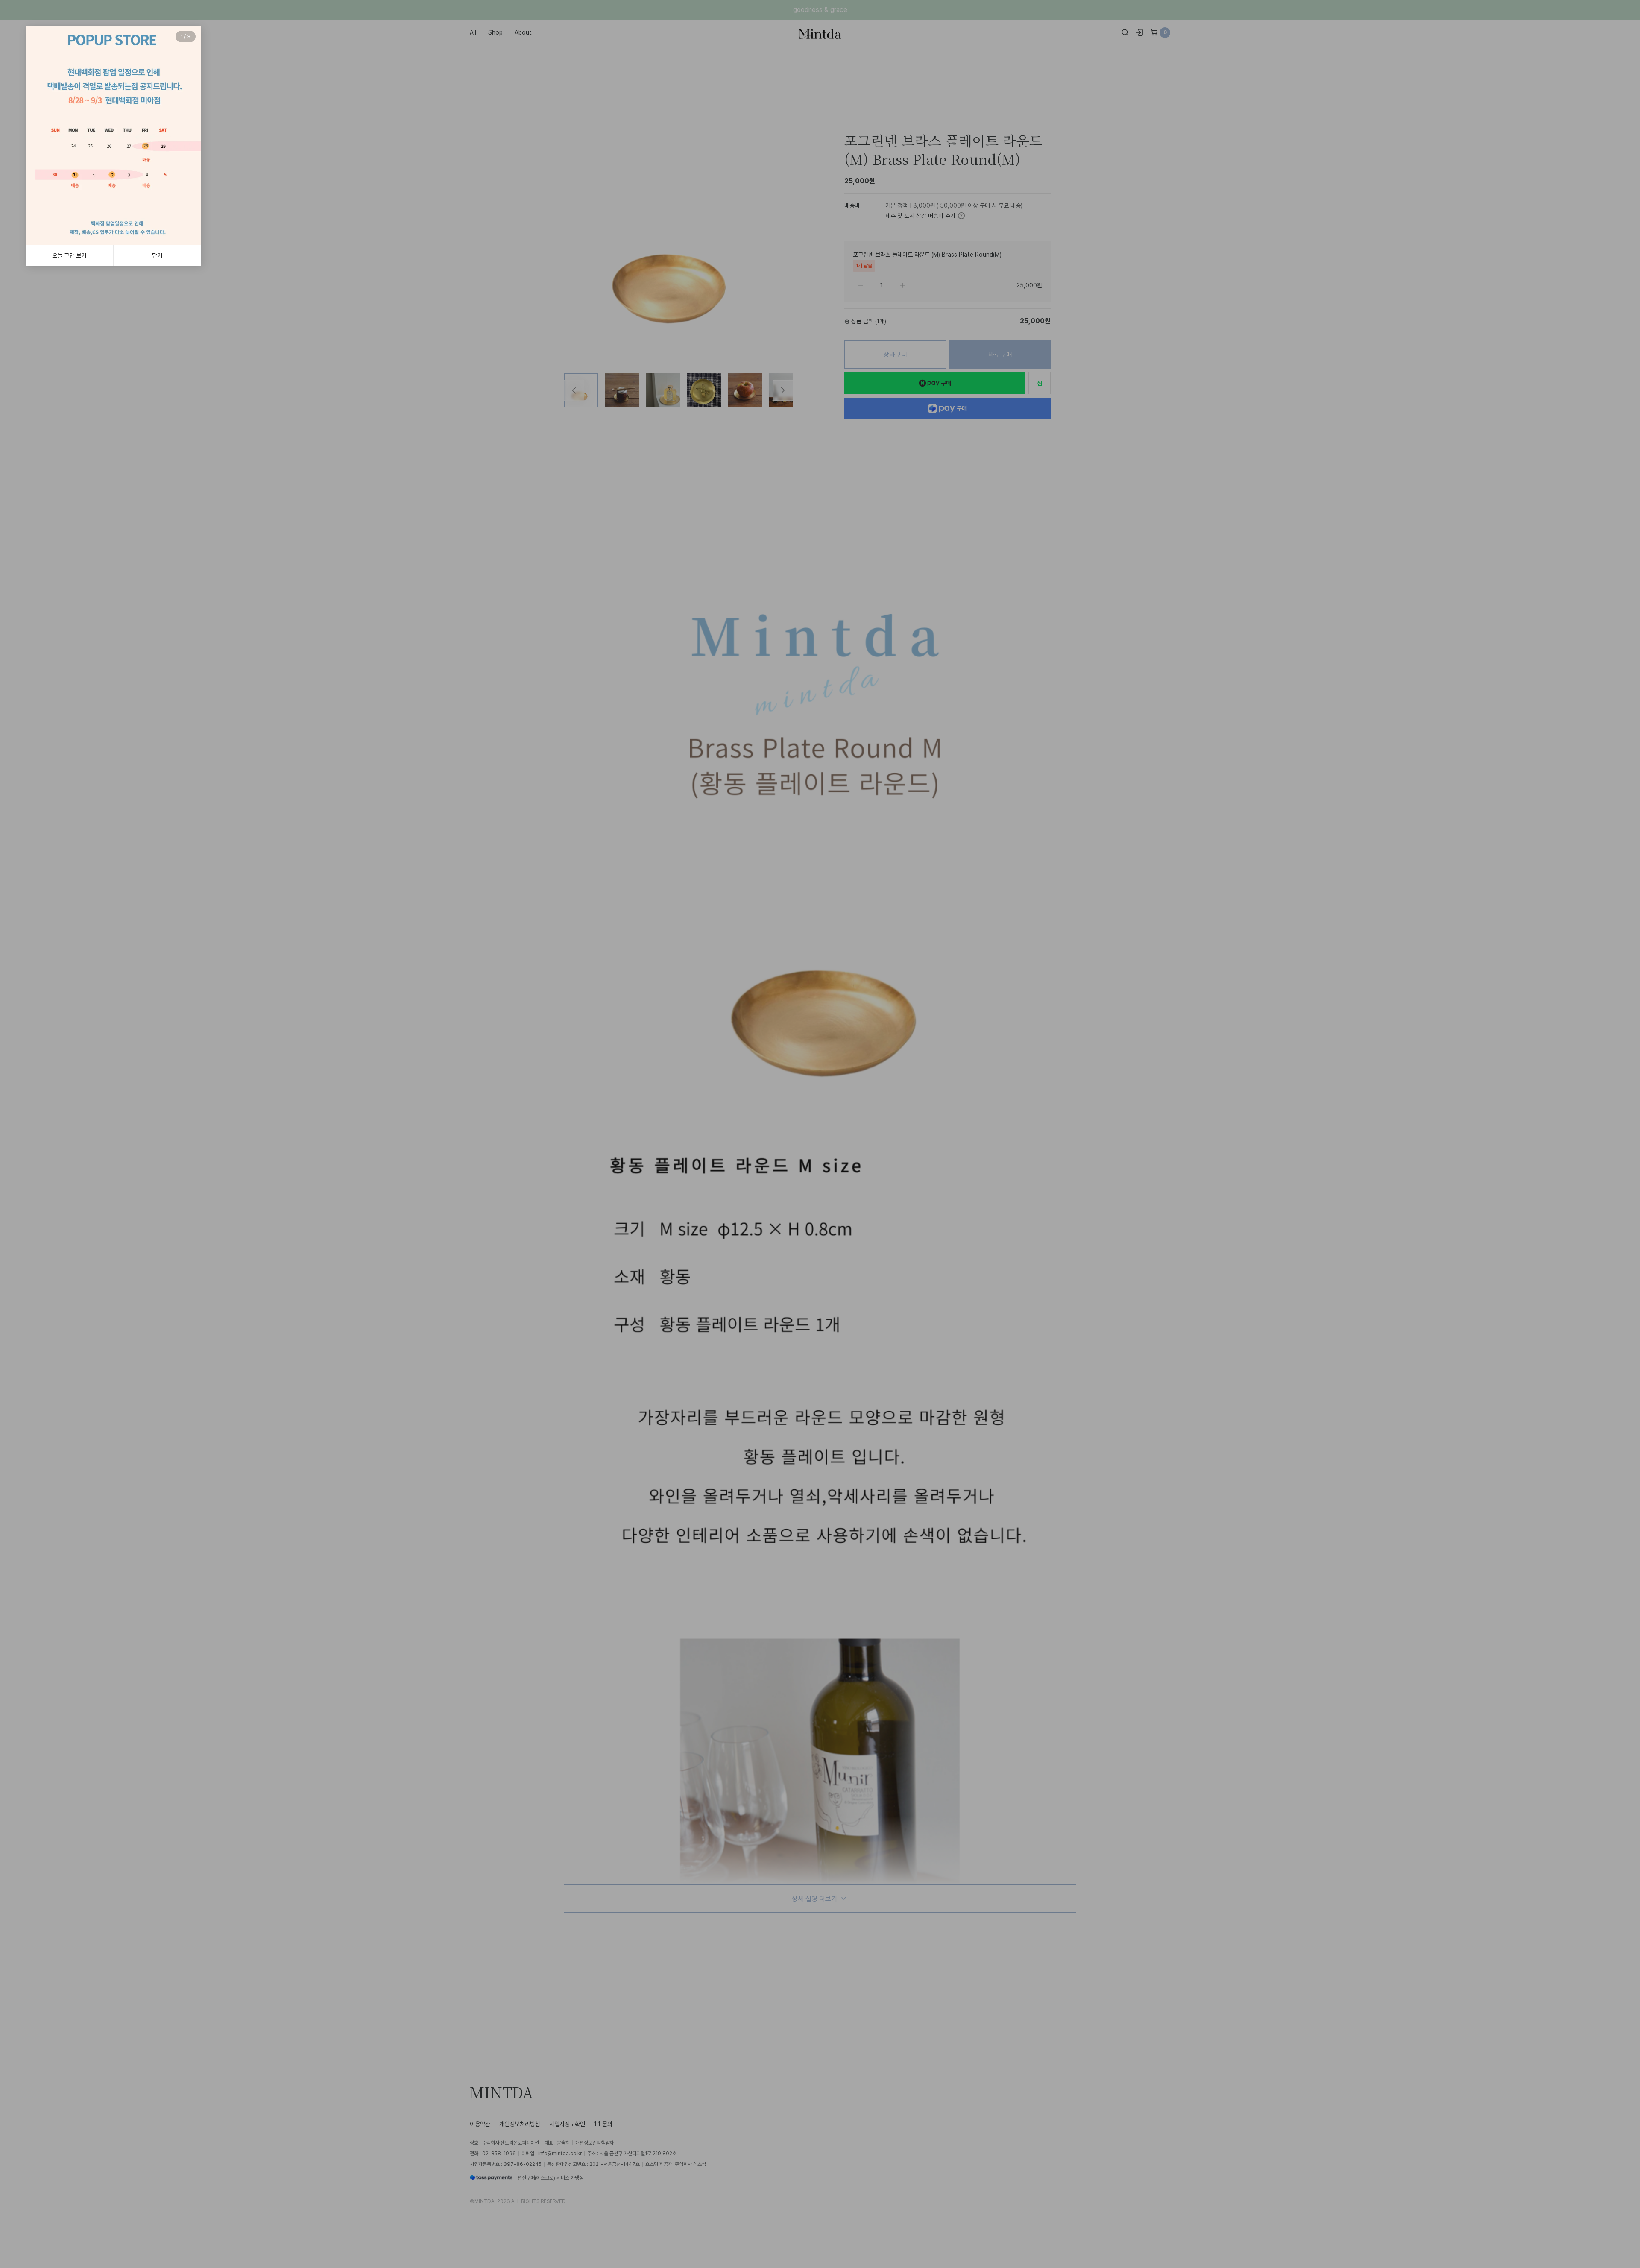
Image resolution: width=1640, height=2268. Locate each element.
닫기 (157, 255)
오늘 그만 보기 (69, 255)
